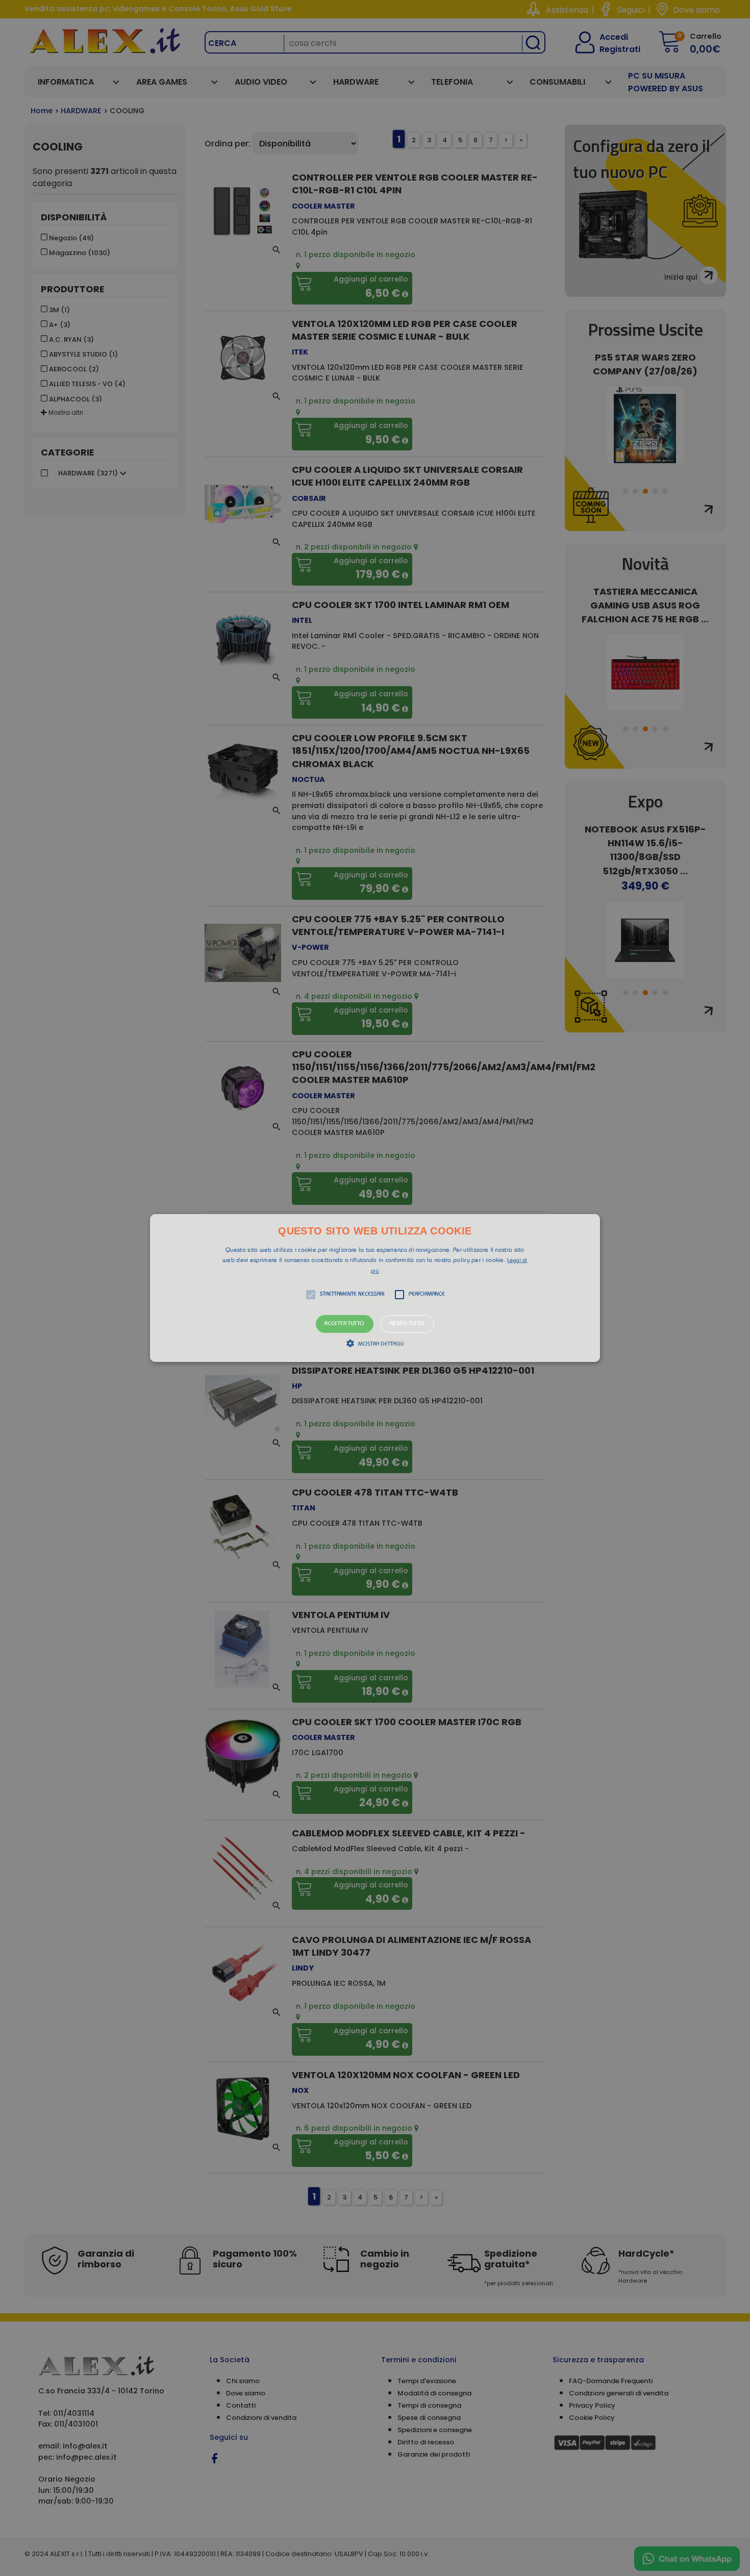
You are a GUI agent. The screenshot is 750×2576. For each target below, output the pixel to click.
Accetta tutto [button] (344, 1324)
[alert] (375, 1288)
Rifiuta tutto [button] (407, 1324)
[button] (375, 1288)
